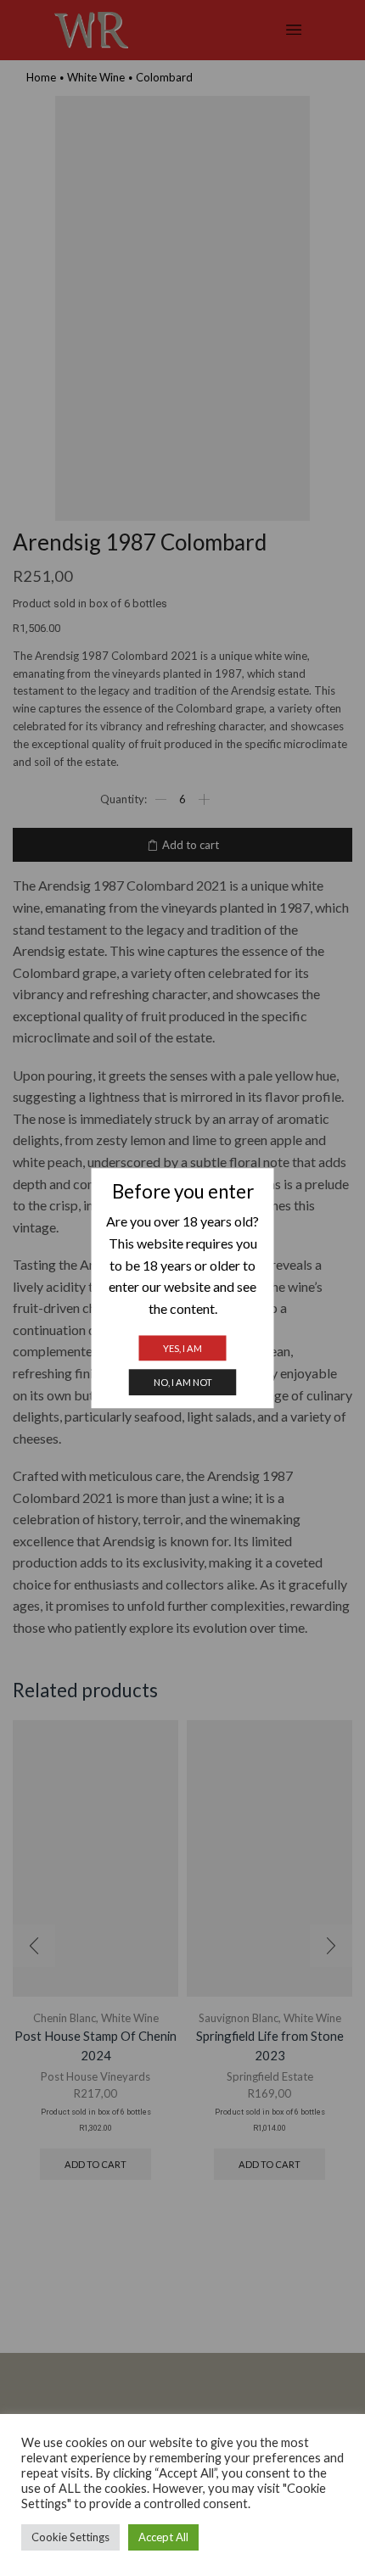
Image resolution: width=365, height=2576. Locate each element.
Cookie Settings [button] (70, 2537)
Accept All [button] (163, 2537)
